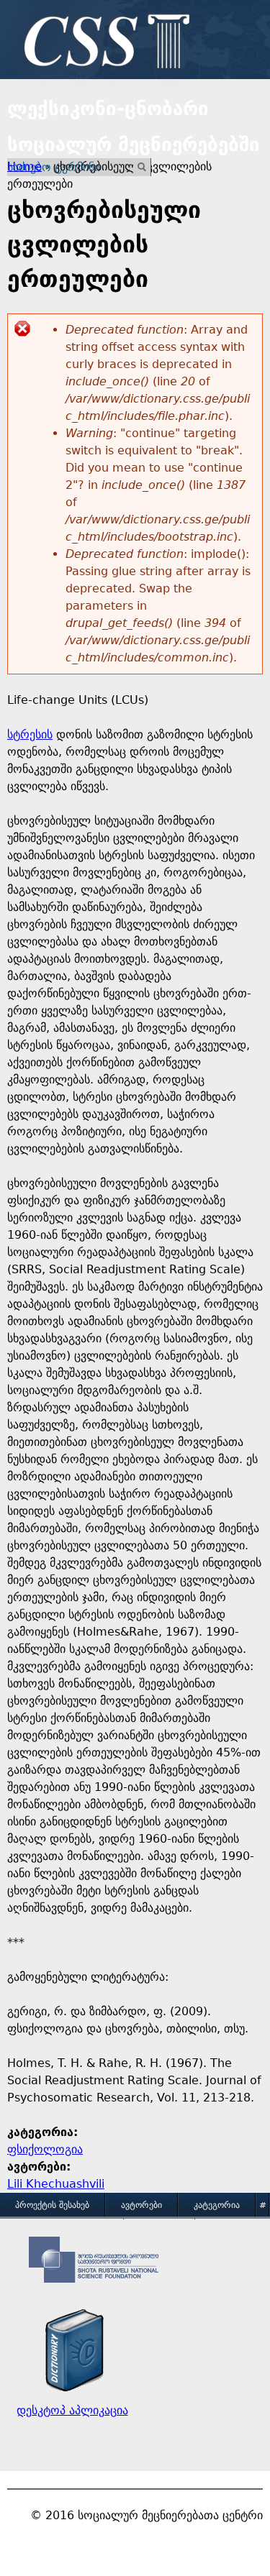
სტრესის (30, 734)
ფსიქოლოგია (45, 2149)
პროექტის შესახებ (52, 2205)
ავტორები (141, 2205)
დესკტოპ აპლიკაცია (72, 2410)
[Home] (103, 43)
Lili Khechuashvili (56, 2184)
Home (24, 166)
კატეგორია (217, 2205)
